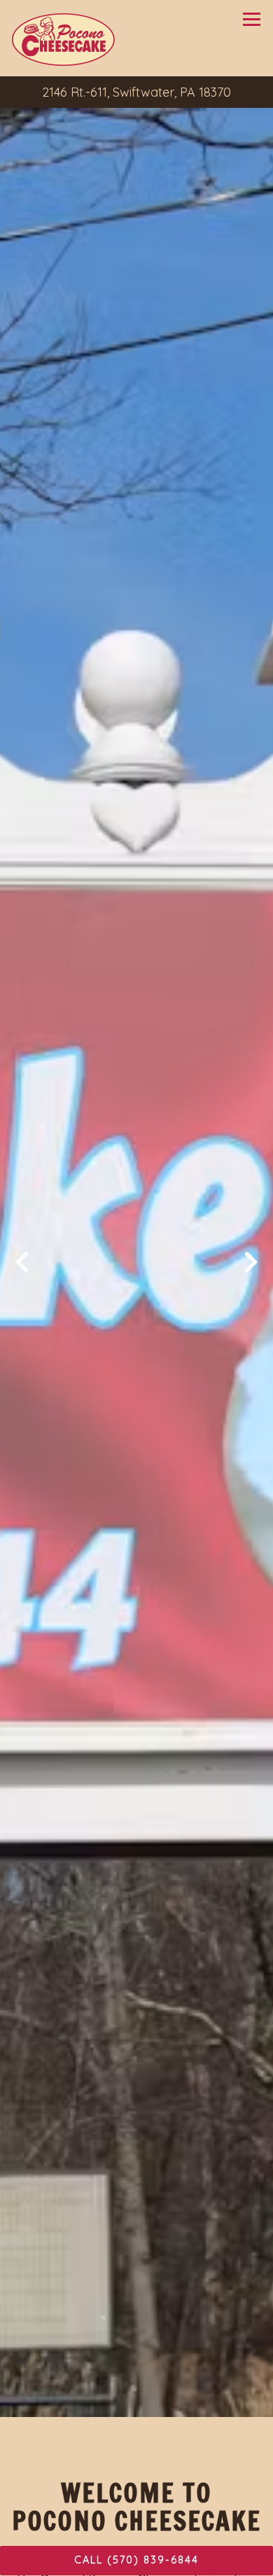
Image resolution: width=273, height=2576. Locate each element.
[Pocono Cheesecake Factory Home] (64, 38)
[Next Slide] (251, 1267)
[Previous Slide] (22, 1267)
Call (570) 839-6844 (136, 2560)
